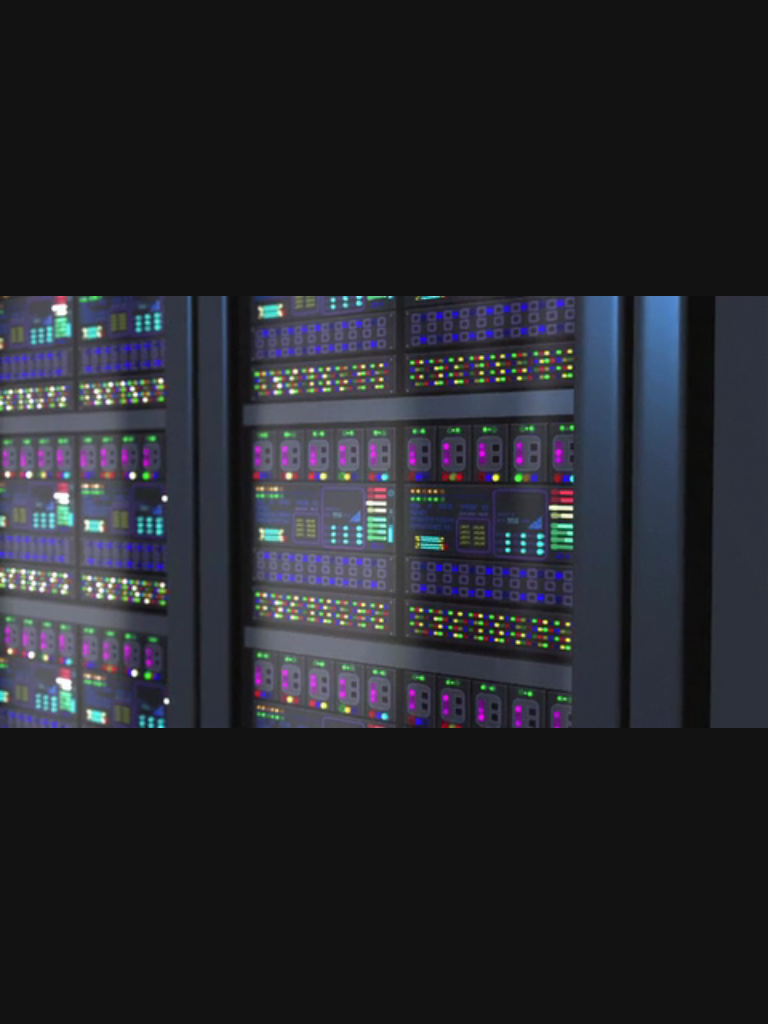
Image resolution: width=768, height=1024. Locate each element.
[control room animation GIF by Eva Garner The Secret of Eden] (384, 512)
